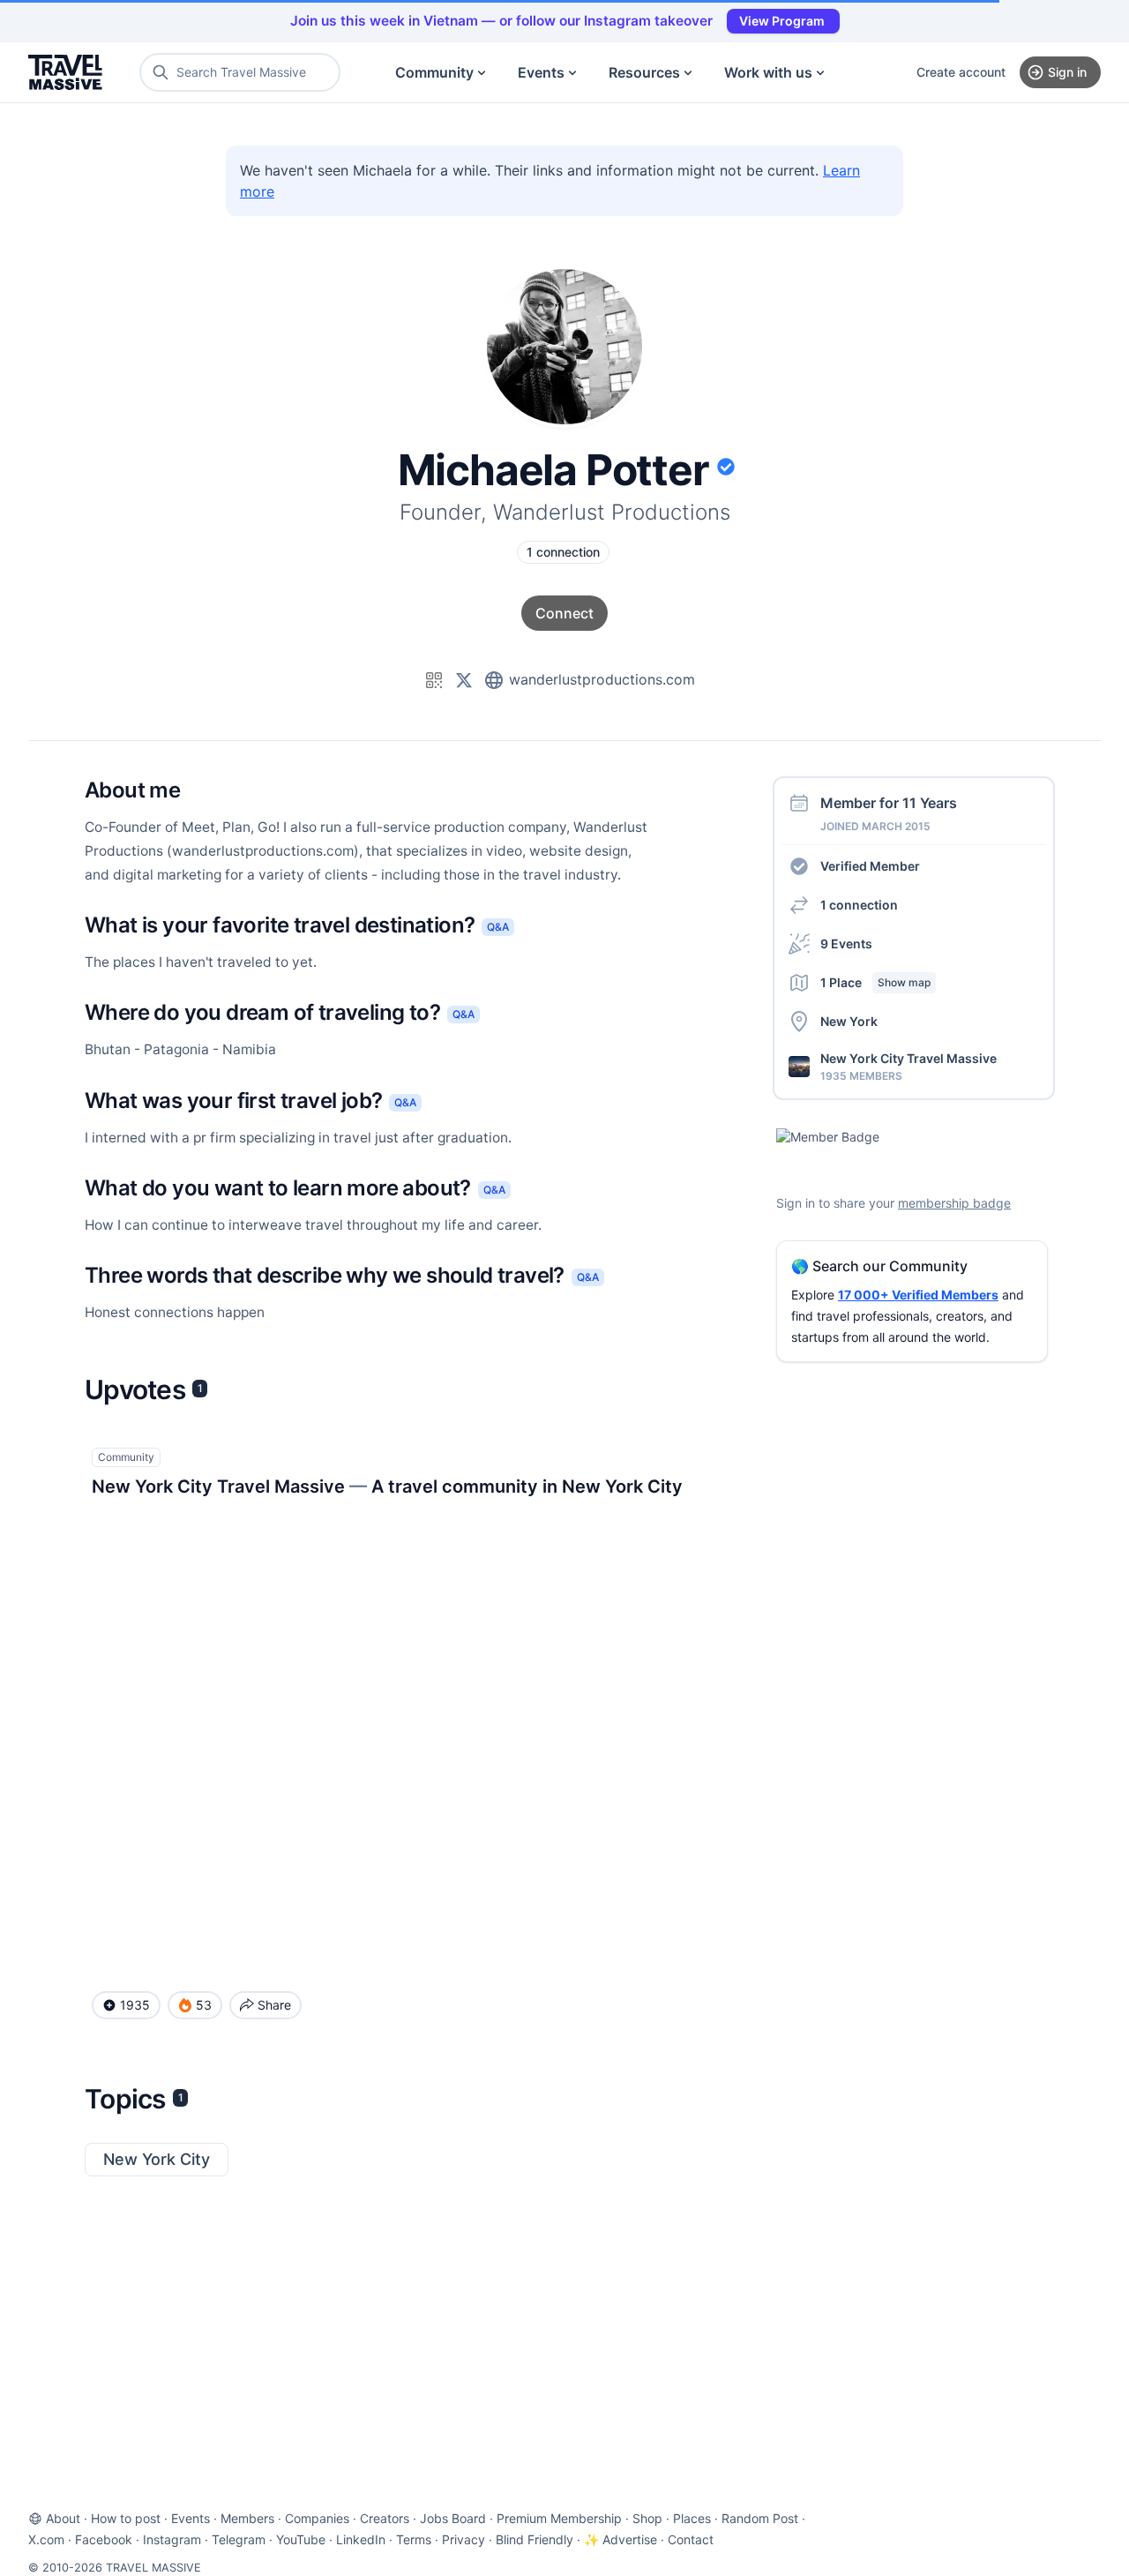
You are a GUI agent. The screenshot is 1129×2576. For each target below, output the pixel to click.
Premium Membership (559, 2518)
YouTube (301, 2539)
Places (692, 2518)
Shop (647, 2518)
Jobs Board (453, 2518)
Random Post (760, 2518)
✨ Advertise (621, 2539)
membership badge (954, 1203)
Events (541, 72)
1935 (135, 2005)
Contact (691, 2539)
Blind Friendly (535, 2539)
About (63, 2518)
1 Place (875, 982)
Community (434, 72)
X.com (46, 2539)
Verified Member (870, 866)
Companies (317, 2518)
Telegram (239, 2539)
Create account (961, 72)
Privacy (464, 2539)
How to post (126, 2518)
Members (247, 2518)
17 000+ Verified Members (918, 1295)
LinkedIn (361, 2539)
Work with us (768, 72)
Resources (644, 72)
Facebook (104, 2539)
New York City (157, 2159)
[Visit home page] (65, 72)
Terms (414, 2539)
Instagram (172, 2539)
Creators (385, 2518)
